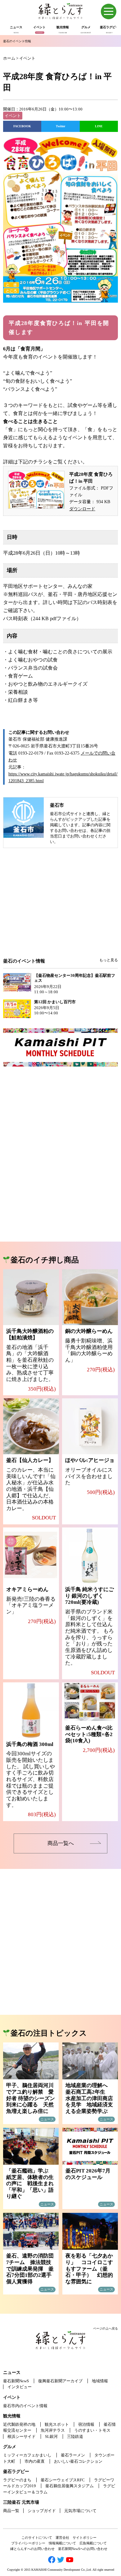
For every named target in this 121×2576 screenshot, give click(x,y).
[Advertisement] (60, 907)
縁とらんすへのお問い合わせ (32, 2549)
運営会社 (62, 2538)
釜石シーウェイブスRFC (63, 2480)
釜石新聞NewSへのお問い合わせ (83, 2549)
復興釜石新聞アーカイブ (60, 2381)
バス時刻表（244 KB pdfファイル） (42, 618)
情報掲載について (62, 2543)
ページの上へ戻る (105, 2328)
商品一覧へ (61, 1843)
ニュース (12, 2373)
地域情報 (100, 2381)
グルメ (10, 2447)
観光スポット (57, 2424)
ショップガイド (42, 2511)
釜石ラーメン (73, 2455)
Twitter (60, 126)
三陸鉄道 (75, 2436)
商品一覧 (11, 2511)
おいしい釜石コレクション (78, 2461)
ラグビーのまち (17, 2480)
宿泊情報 (86, 2424)
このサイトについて (37, 2538)
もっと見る (109, 960)
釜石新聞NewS (16, 2381)
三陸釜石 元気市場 (21, 2502)
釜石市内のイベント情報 (25, 2406)
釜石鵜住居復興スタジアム (69, 2486)
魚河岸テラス (53, 2430)
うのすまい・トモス (92, 2430)
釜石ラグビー (16, 2472)
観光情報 (12, 2416)
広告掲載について (93, 2543)
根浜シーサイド (22, 2436)
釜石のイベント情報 (17, 41)
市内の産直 (35, 2461)
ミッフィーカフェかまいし (27, 2455)
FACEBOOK (22, 126)
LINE (99, 126)
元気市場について (80, 2511)
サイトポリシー (85, 2538)
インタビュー (20, 2387)
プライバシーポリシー (28, 2543)
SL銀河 (51, 2436)
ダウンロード (82, 509)
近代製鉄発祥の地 (19, 2424)
